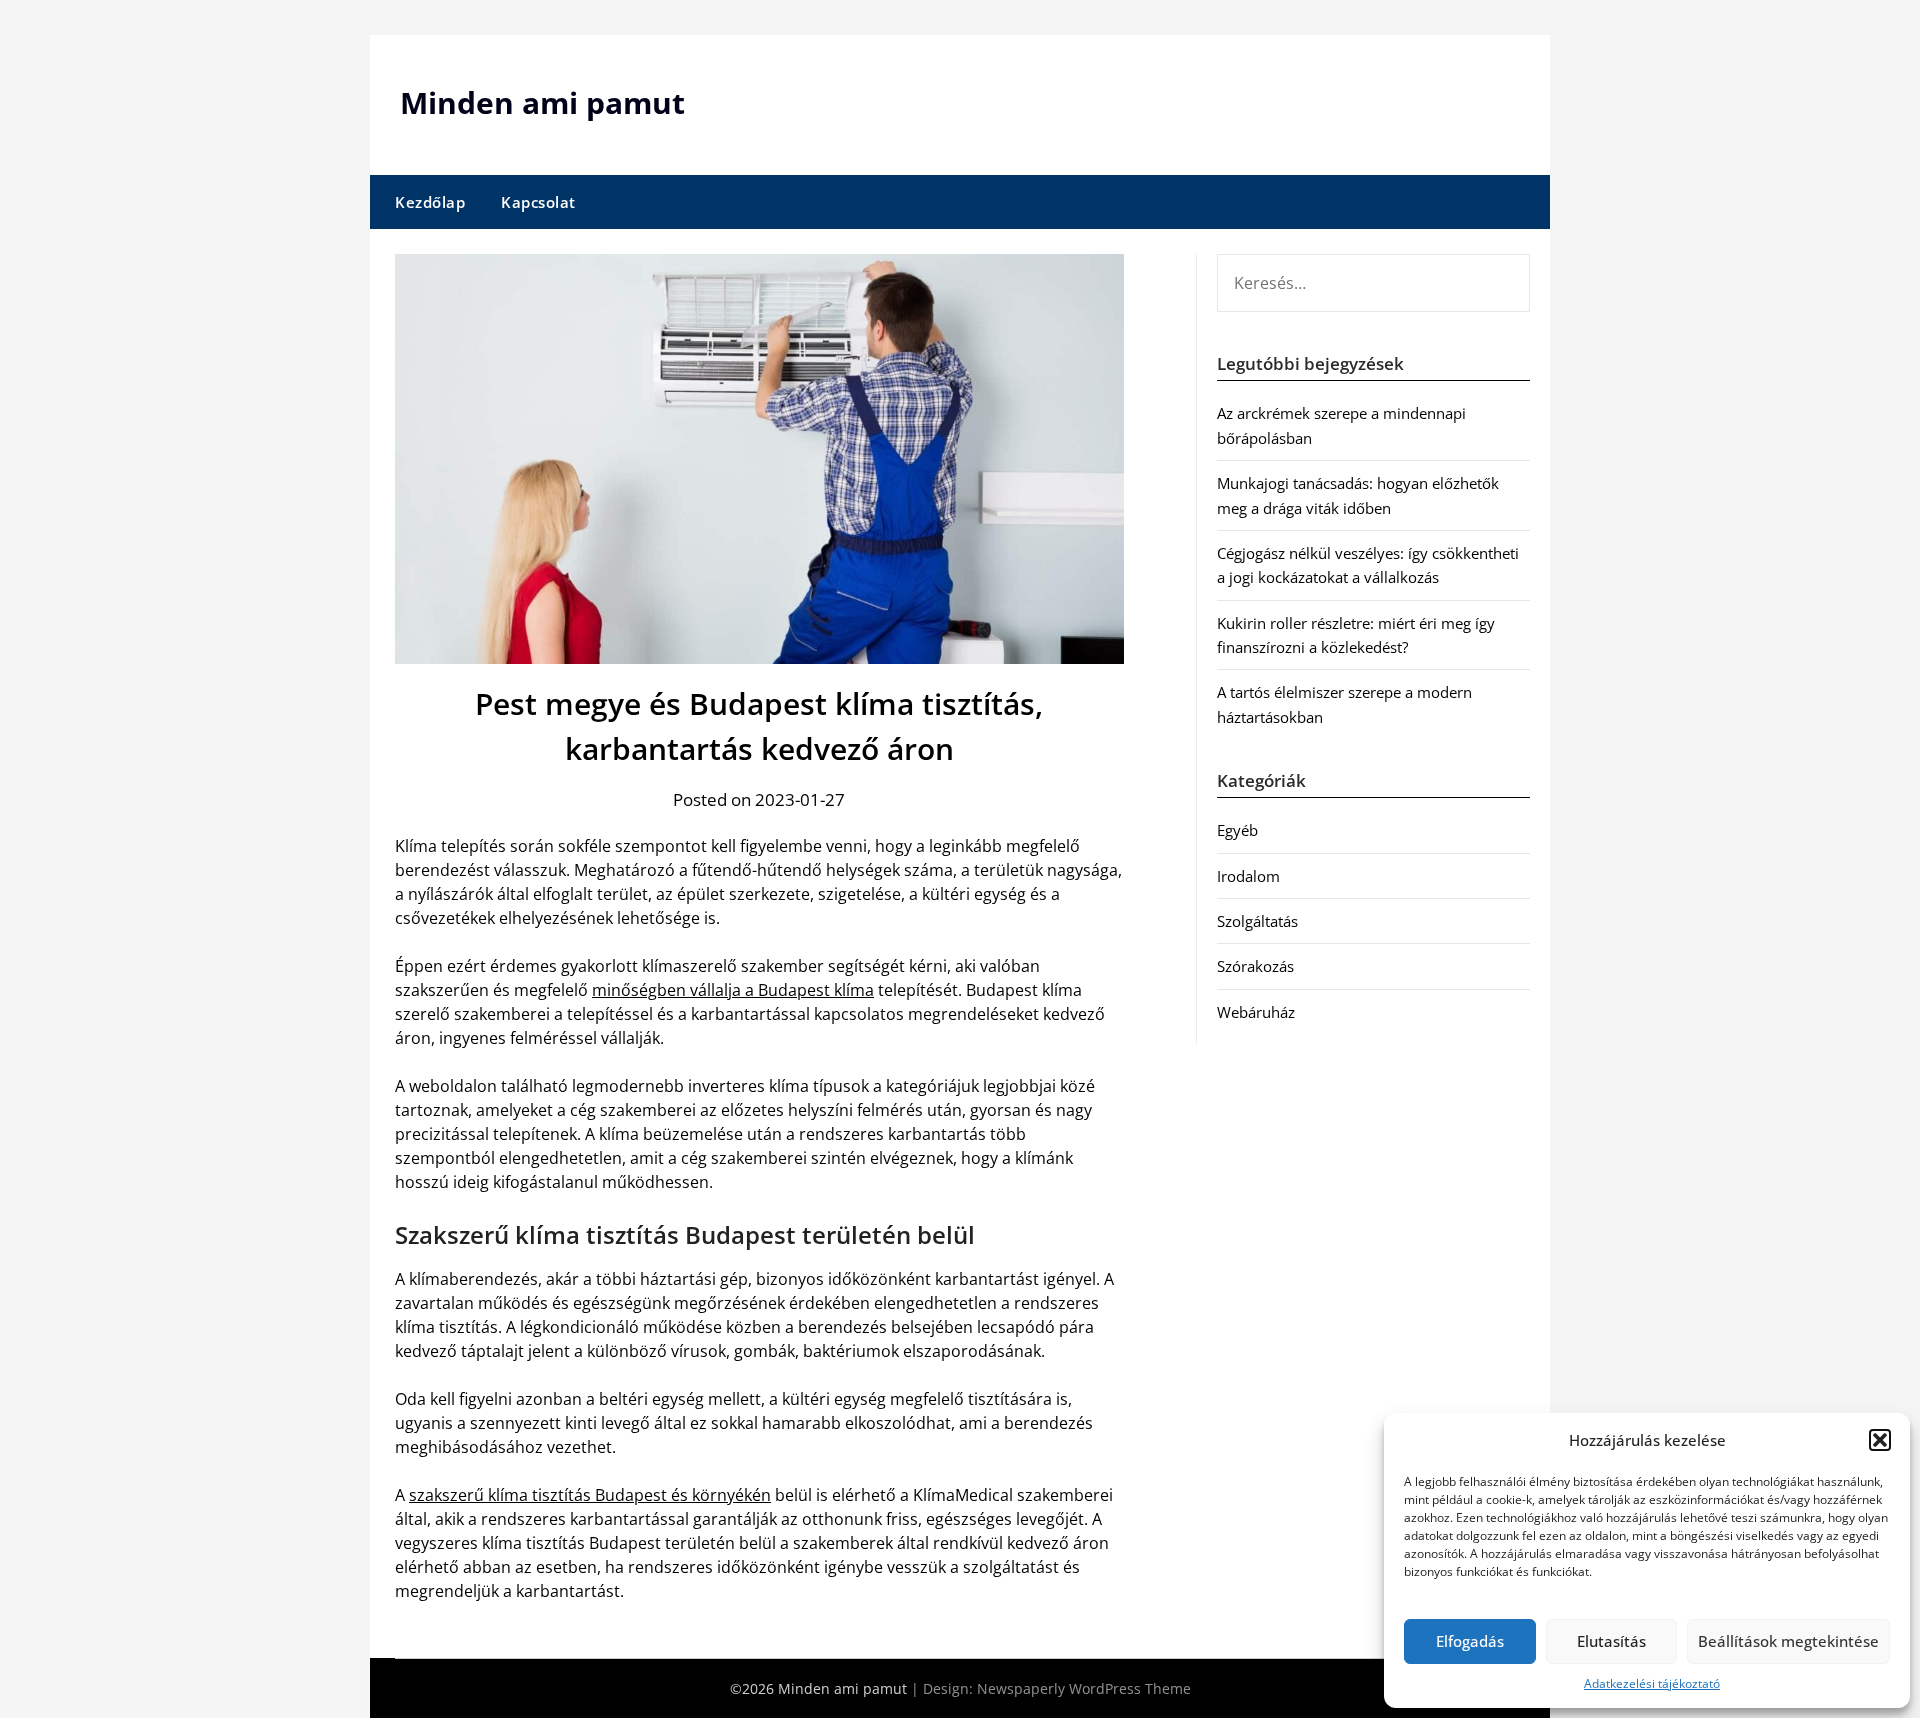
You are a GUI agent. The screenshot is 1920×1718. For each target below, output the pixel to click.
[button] (1880, 1440)
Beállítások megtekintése (1788, 1641)
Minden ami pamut (542, 102)
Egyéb (1237, 830)
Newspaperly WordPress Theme (1084, 1688)
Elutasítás (1611, 1641)
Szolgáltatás (1257, 921)
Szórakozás (1255, 966)
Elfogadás (1470, 1641)
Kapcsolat (538, 202)
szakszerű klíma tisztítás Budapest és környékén (590, 1495)
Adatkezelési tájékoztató (1652, 1683)
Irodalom (1248, 876)
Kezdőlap (430, 202)
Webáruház (1256, 1012)
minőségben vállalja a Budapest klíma (733, 990)
